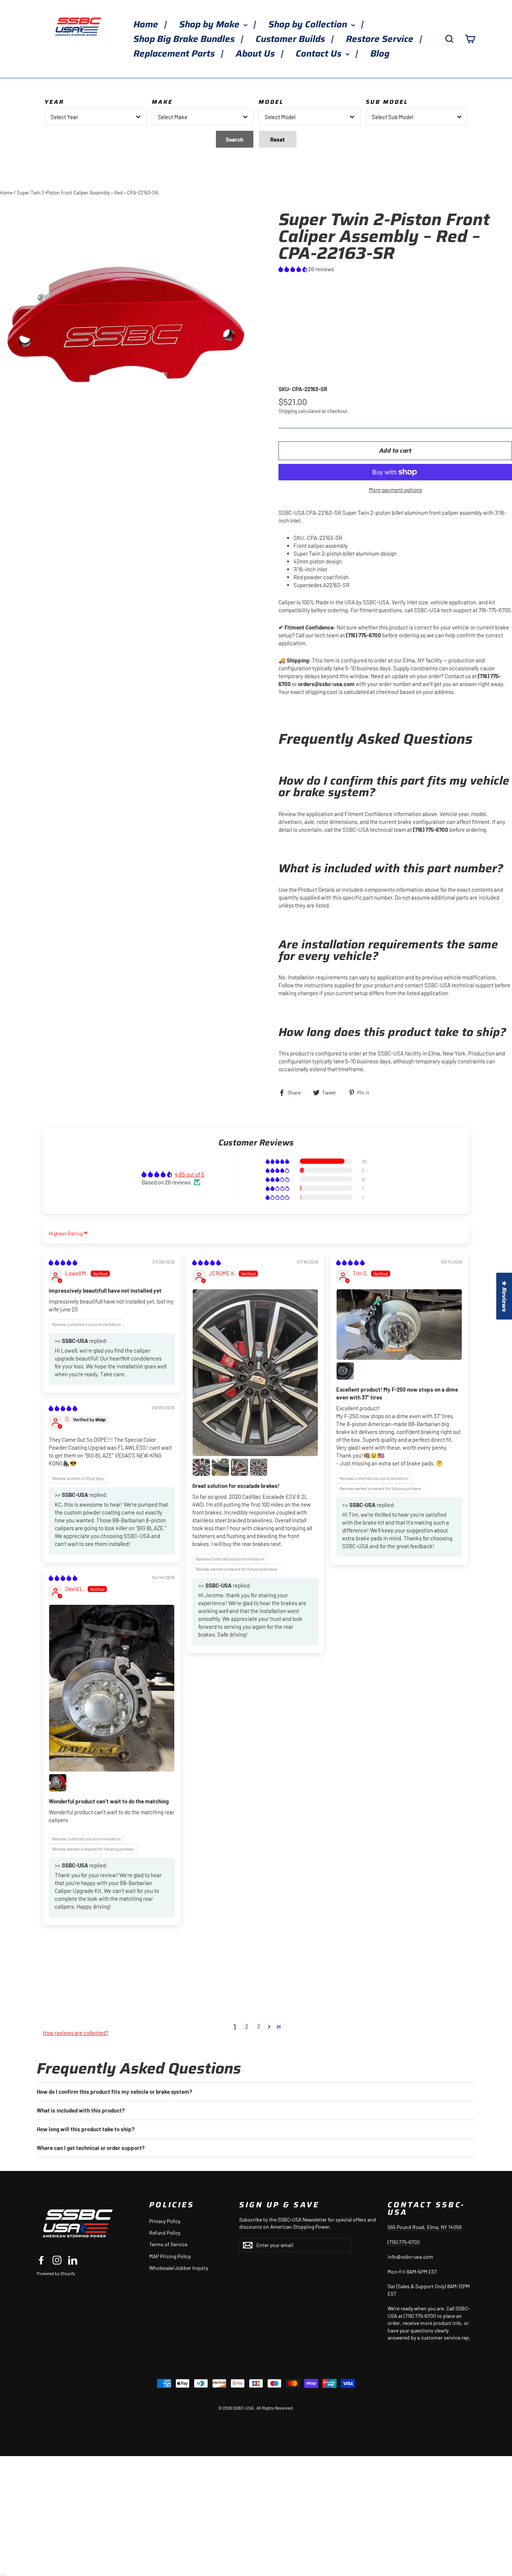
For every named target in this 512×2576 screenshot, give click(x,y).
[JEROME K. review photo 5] (259, 1467)
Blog (380, 54)
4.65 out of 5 (189, 1174)
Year (54, 102)
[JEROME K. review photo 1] (255, 1373)
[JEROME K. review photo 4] (240, 1467)
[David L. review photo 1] (112, 1688)
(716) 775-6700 (404, 2242)
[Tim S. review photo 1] (399, 1325)
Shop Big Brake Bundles (185, 39)
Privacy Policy (165, 2221)
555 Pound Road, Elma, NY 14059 (424, 2227)
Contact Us (320, 54)
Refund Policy (165, 2233)
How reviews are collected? (76, 2033)
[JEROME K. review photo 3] (220, 1467)
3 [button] (259, 2026)
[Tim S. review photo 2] (345, 1371)
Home (147, 24)
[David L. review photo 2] (58, 1783)
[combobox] (96, 117)
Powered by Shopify (56, 2273)
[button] (293, 269)
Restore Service (381, 39)
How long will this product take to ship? (86, 2129)
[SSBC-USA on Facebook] (41, 2260)
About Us (256, 54)
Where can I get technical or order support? (91, 2148)
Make (162, 102)
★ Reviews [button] (504, 1296)
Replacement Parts (175, 54)
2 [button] (247, 2026)
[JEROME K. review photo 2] (201, 1467)
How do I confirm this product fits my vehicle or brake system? (115, 2092)
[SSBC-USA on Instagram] (57, 2260)
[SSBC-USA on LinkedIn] (73, 2260)
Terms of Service (168, 2244)
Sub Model (387, 102)
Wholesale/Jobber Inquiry (179, 2268)
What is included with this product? (81, 2110)
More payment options (395, 490)
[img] (63, 1262)
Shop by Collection (309, 24)
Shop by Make (210, 24)
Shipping (288, 411)
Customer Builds (291, 39)
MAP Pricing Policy (170, 2256)
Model (271, 102)
